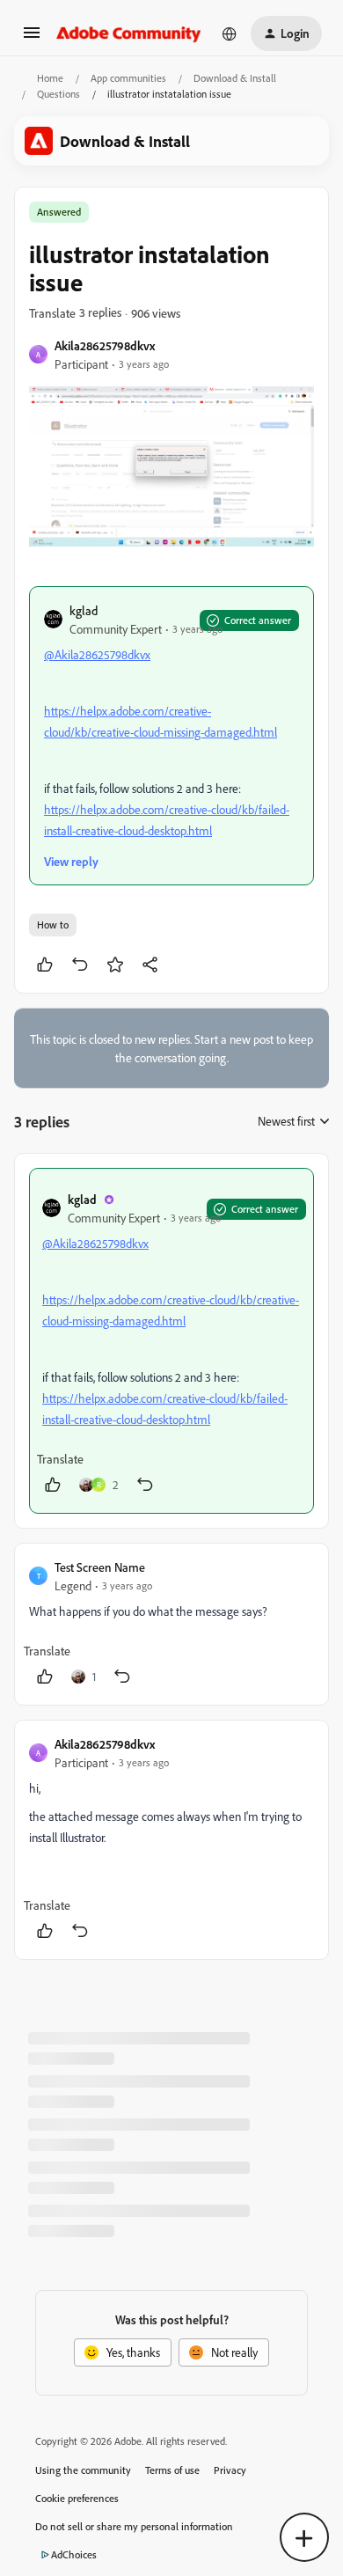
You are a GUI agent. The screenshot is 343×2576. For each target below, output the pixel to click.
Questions (58, 94)
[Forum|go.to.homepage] (129, 33)
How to (53, 925)
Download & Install (235, 78)
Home (50, 78)
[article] (171, 1341)
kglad (84, 610)
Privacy (230, 2470)
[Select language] (230, 33)
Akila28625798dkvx (105, 345)
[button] (32, 38)
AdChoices (74, 2554)
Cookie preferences (77, 2498)
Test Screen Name (100, 1567)
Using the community (83, 2470)
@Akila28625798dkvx (97, 654)
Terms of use (172, 2470)
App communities (128, 78)
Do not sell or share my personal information (134, 2526)
